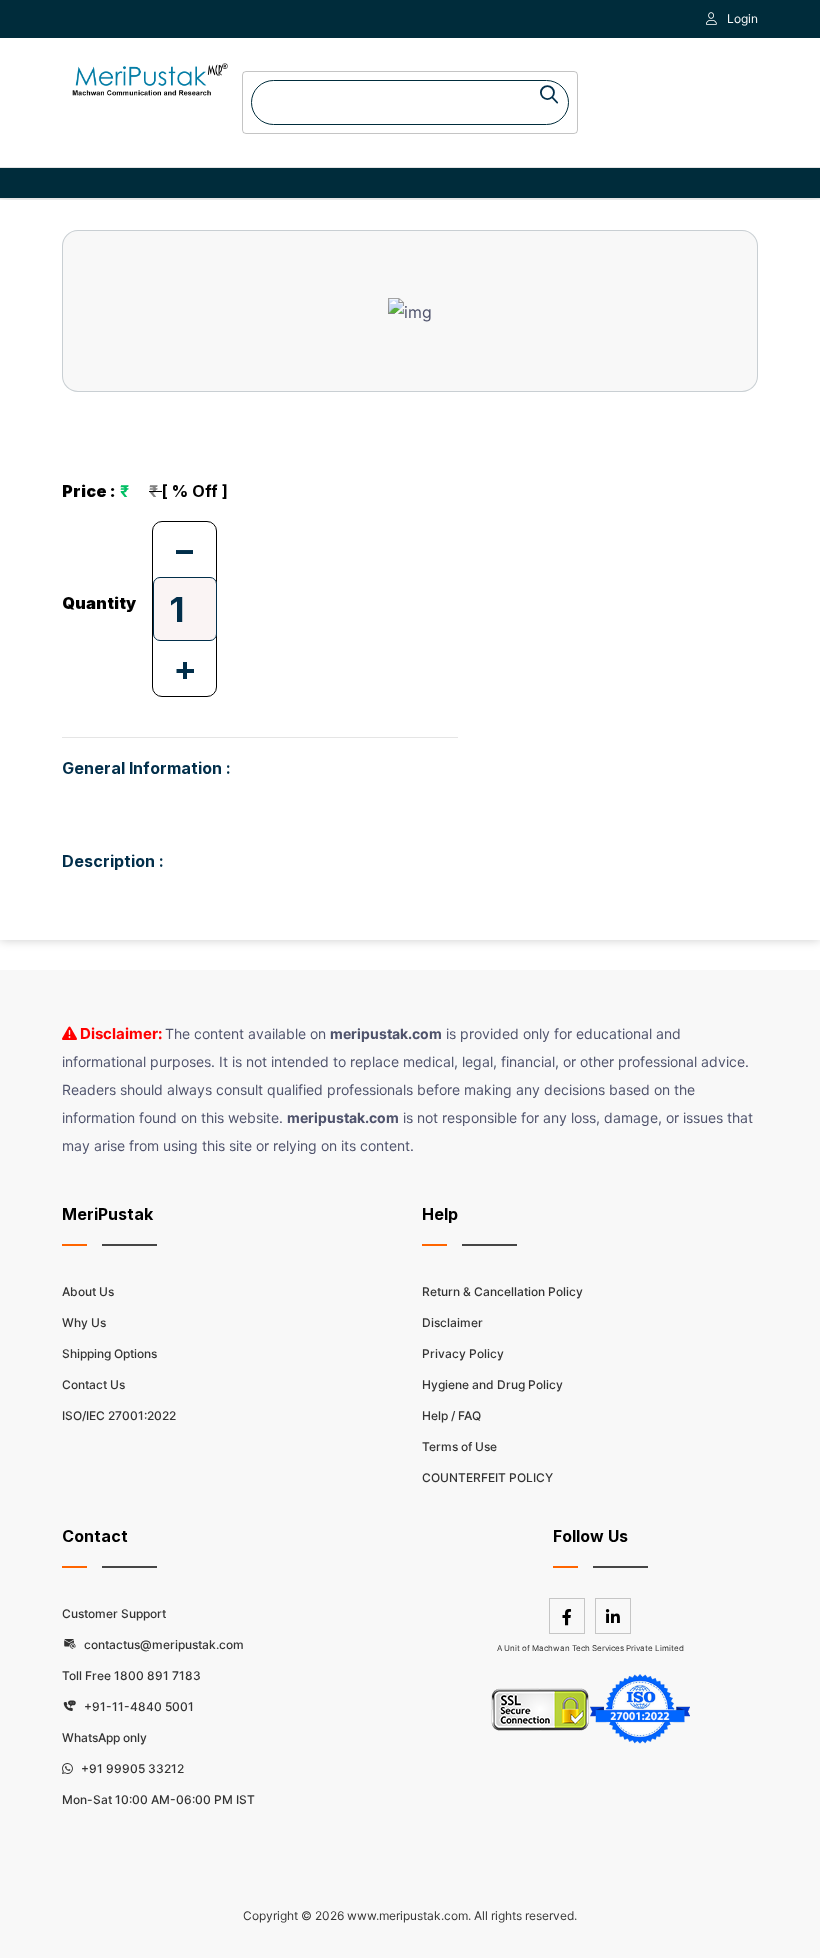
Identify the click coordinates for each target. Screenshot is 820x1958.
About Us (88, 1291)
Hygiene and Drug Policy (492, 1384)
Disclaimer (452, 1322)
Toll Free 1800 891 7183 (131, 1675)
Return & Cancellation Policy (502, 1291)
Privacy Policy (463, 1353)
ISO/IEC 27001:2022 (119, 1415)
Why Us (84, 1322)
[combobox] (410, 102)
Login (742, 18)
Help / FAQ (451, 1415)
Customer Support (114, 1613)
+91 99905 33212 (131, 1768)
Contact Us (93, 1384)
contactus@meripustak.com (162, 1644)
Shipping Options (109, 1353)
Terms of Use (459, 1446)
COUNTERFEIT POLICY (487, 1477)
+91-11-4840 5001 (137, 1706)
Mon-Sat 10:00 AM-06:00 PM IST (158, 1799)
